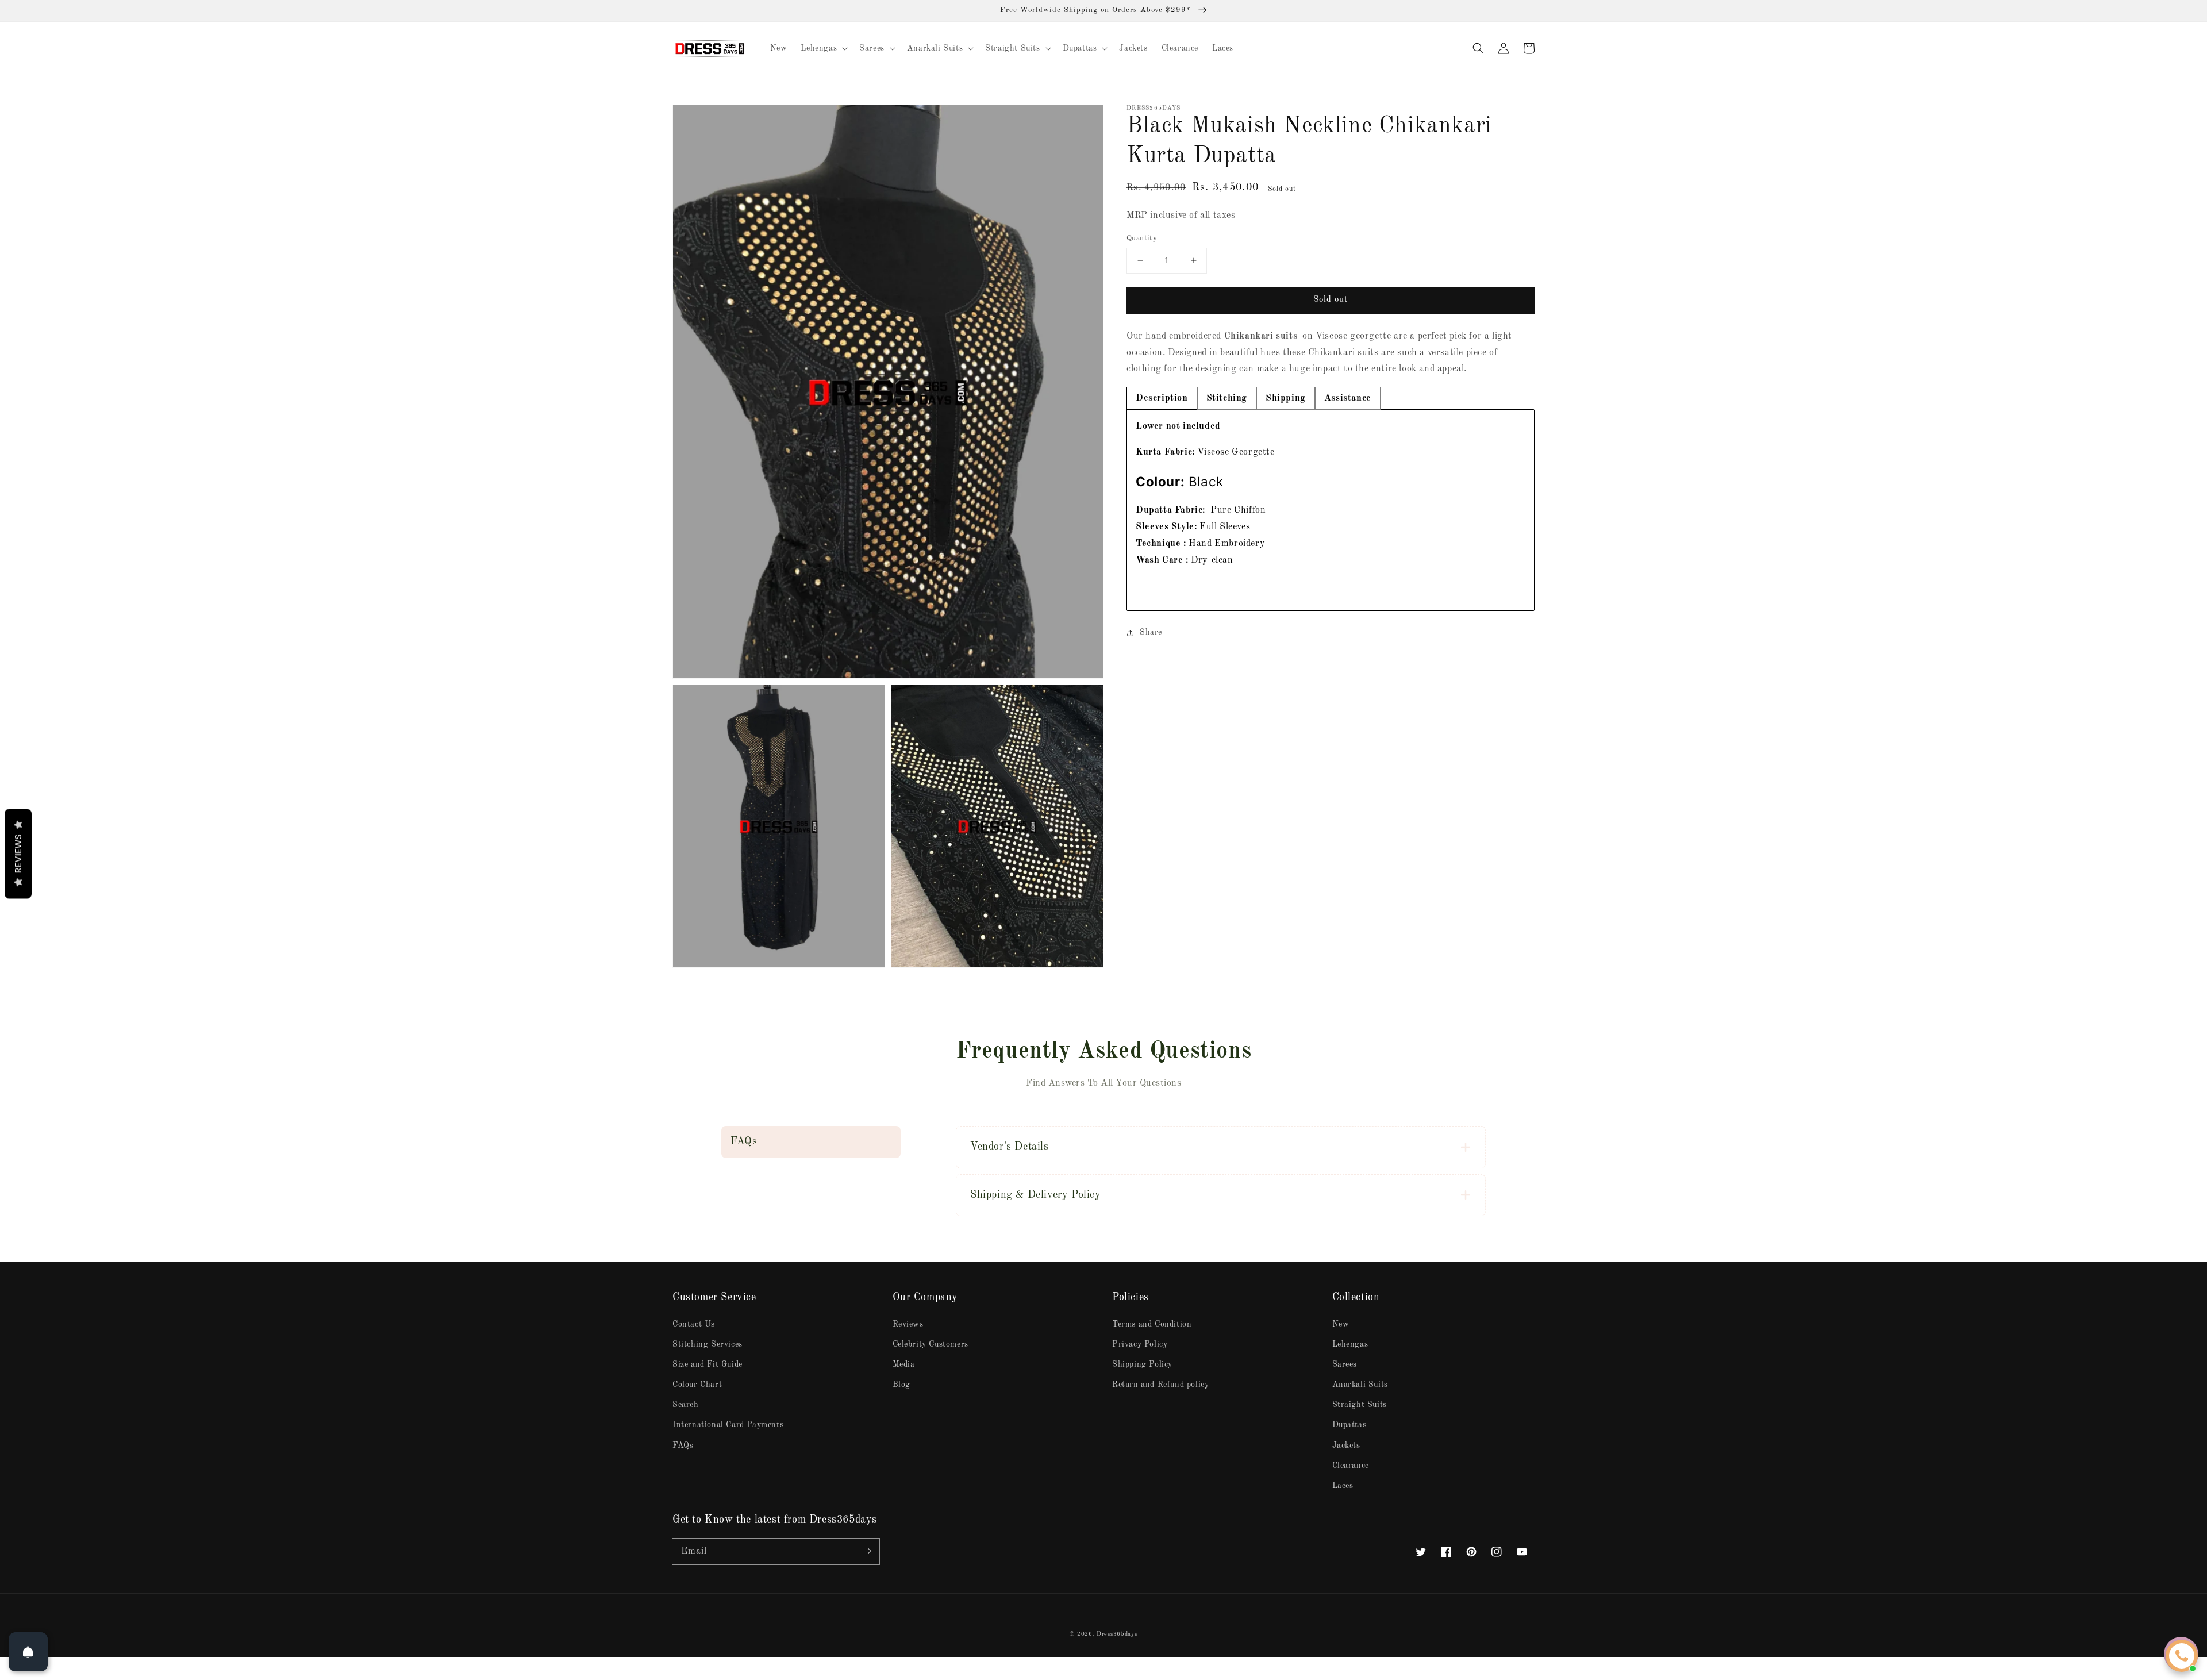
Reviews (908, 1324)
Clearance (1351, 1466)
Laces (1343, 1486)
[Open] (28, 1652)
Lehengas (1350, 1344)
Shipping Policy (1142, 1364)
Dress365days (1117, 1634)
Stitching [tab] (1227, 398)
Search (686, 1405)
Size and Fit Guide (708, 1364)
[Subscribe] (867, 1551)
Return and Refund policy (1160, 1385)
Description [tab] (1162, 398)
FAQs (683, 1446)
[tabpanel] (1331, 510)
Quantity (1142, 238)
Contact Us (694, 1324)
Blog (901, 1385)
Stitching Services (708, 1344)
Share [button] (1151, 632)
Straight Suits (1360, 1405)
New (1341, 1324)
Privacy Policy (1140, 1344)
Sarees (1345, 1364)
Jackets (1346, 1446)
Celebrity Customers (931, 1344)
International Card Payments (728, 1425)
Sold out (1331, 300)
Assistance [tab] (1348, 398)
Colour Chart (697, 1385)
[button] (1478, 48)
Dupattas (1349, 1425)
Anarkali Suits (1360, 1385)
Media (904, 1364)
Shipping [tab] (1286, 398)
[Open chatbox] (2182, 1656)
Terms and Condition (1152, 1324)
